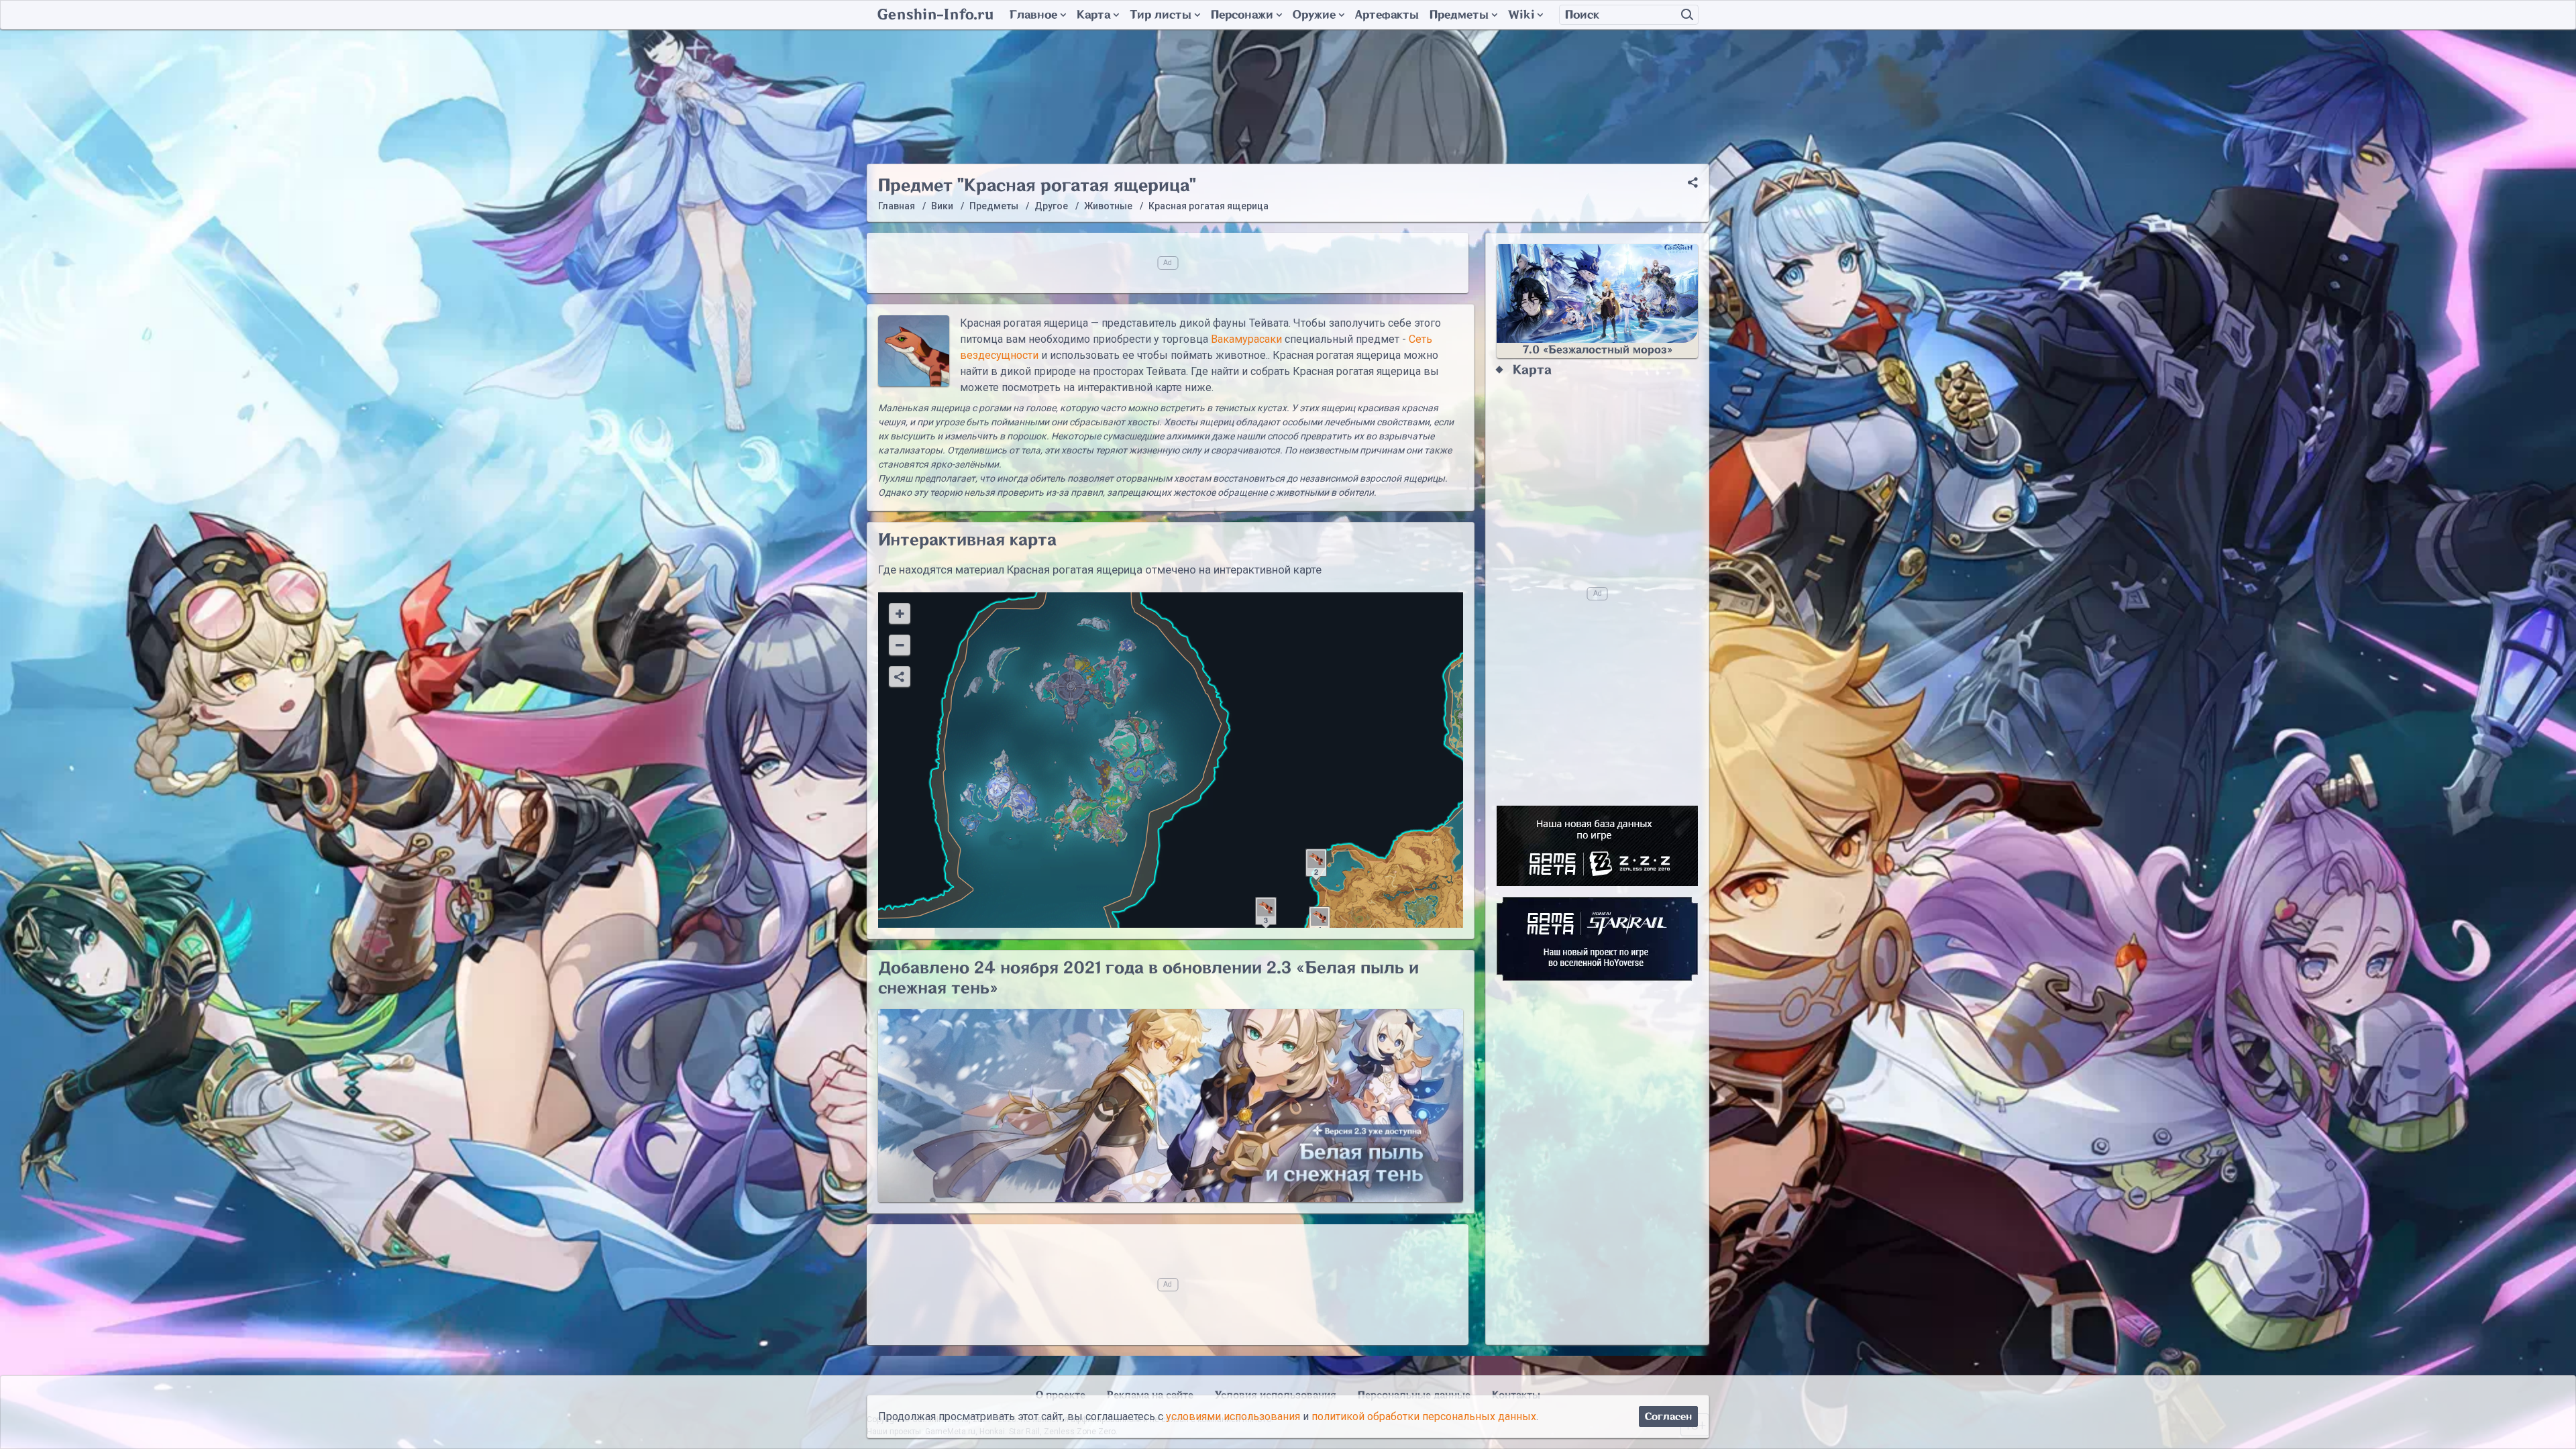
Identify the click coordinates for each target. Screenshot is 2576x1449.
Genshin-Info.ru (935, 15)
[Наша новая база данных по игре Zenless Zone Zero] (1597, 846)
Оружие (1314, 15)
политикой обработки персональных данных (1424, 1416)
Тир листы (1161, 15)
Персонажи (1242, 15)
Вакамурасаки (1246, 339)
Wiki (1521, 15)
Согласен (1668, 1416)
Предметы (1459, 15)
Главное (1033, 15)
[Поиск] (1687, 15)
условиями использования (1233, 1416)
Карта (1093, 15)
